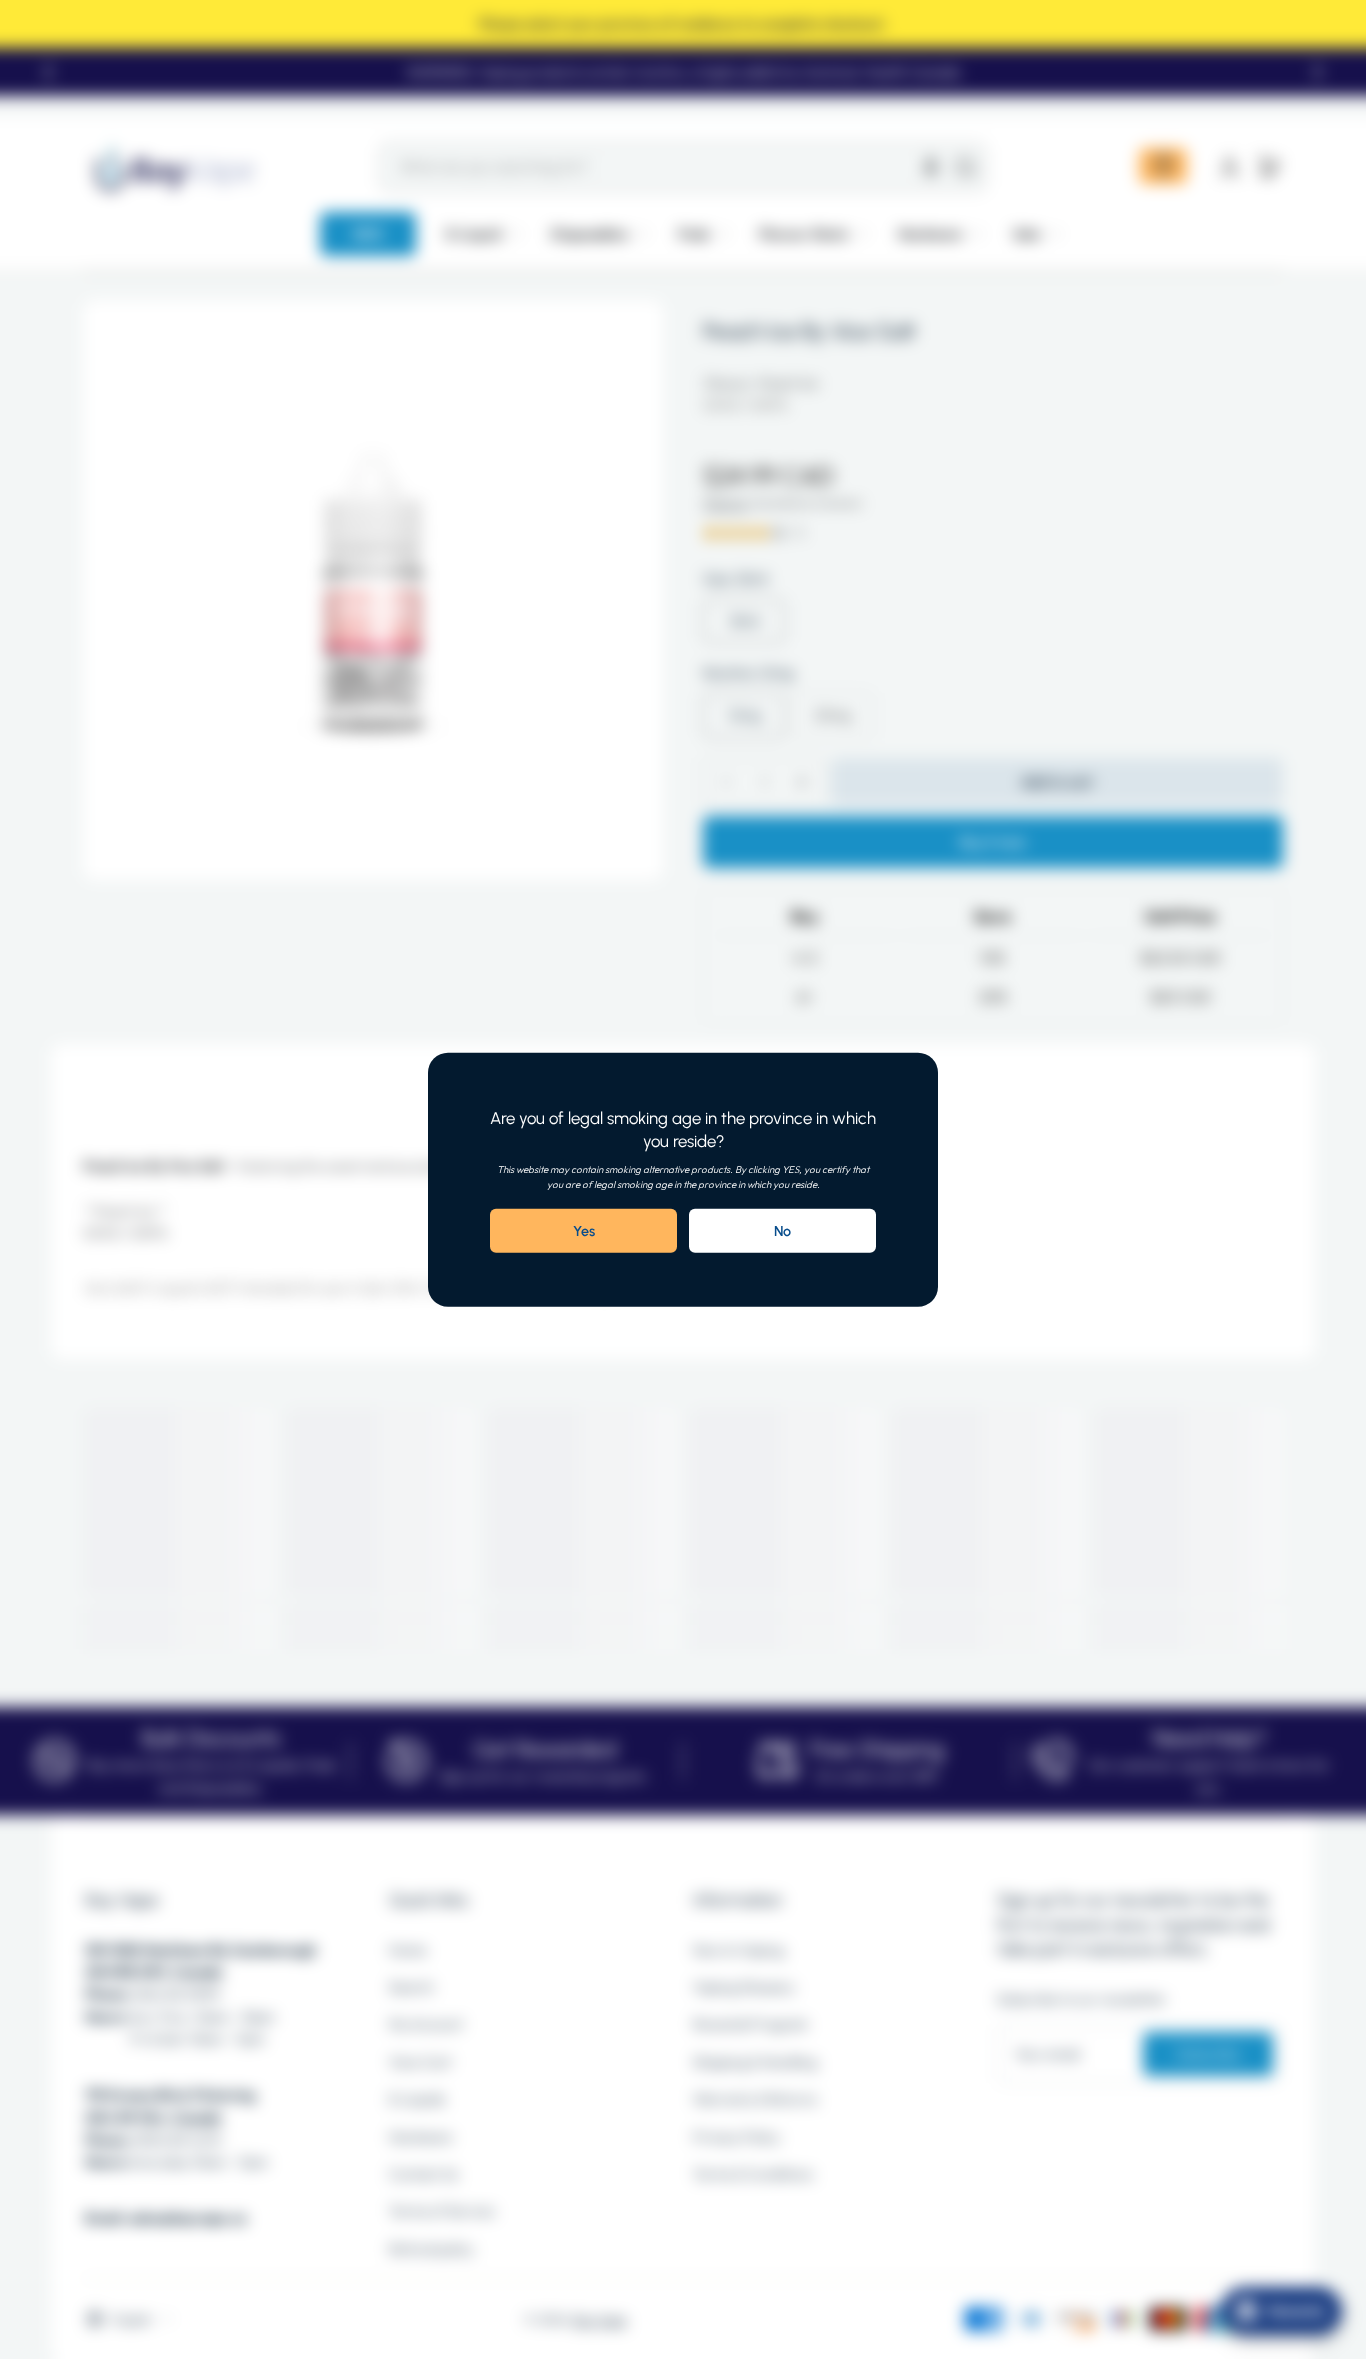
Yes (584, 1231)
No (782, 1231)
